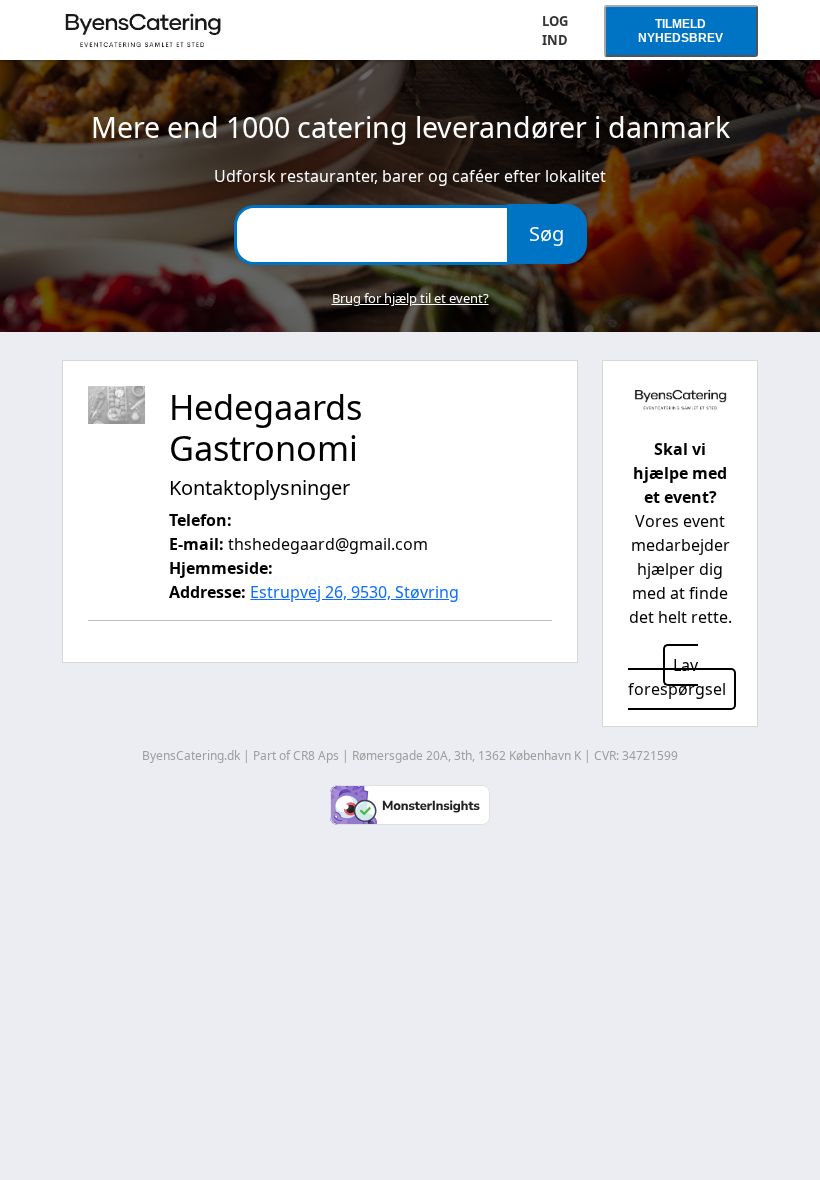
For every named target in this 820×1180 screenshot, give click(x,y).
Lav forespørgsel (677, 677)
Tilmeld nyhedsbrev (680, 31)
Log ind (555, 31)
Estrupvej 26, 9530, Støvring (354, 592)
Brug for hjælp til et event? (410, 298)
